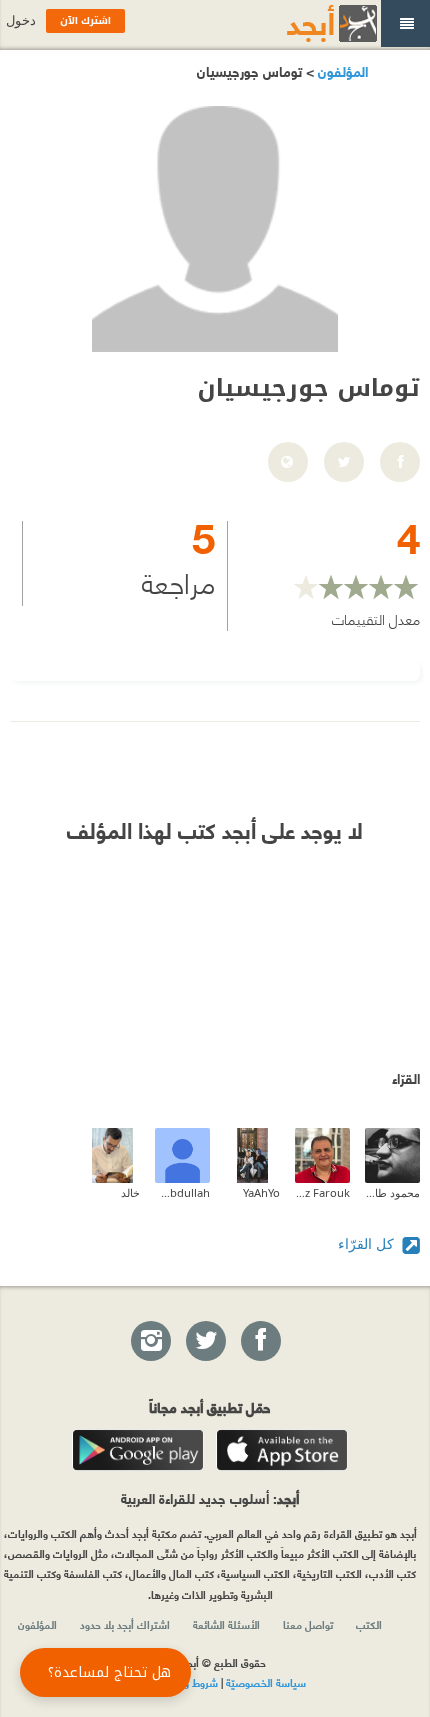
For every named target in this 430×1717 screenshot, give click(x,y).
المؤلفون (341, 70)
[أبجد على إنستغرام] (150, 1342)
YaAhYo (261, 1192)
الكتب (369, 1624)
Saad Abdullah (182, 1192)
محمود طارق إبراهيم (392, 1192)
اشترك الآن (85, 20)
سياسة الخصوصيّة (266, 1682)
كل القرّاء (368, 1243)
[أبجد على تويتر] (205, 1342)
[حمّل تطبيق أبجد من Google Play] (138, 1450)
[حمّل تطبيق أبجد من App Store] (282, 1450)
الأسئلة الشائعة (226, 1624)
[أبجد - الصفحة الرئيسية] (307, 23)
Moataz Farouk (322, 1192)
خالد (130, 1192)
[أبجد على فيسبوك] (260, 1342)
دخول (21, 20)
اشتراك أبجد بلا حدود (125, 1624)
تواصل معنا (308, 1624)
